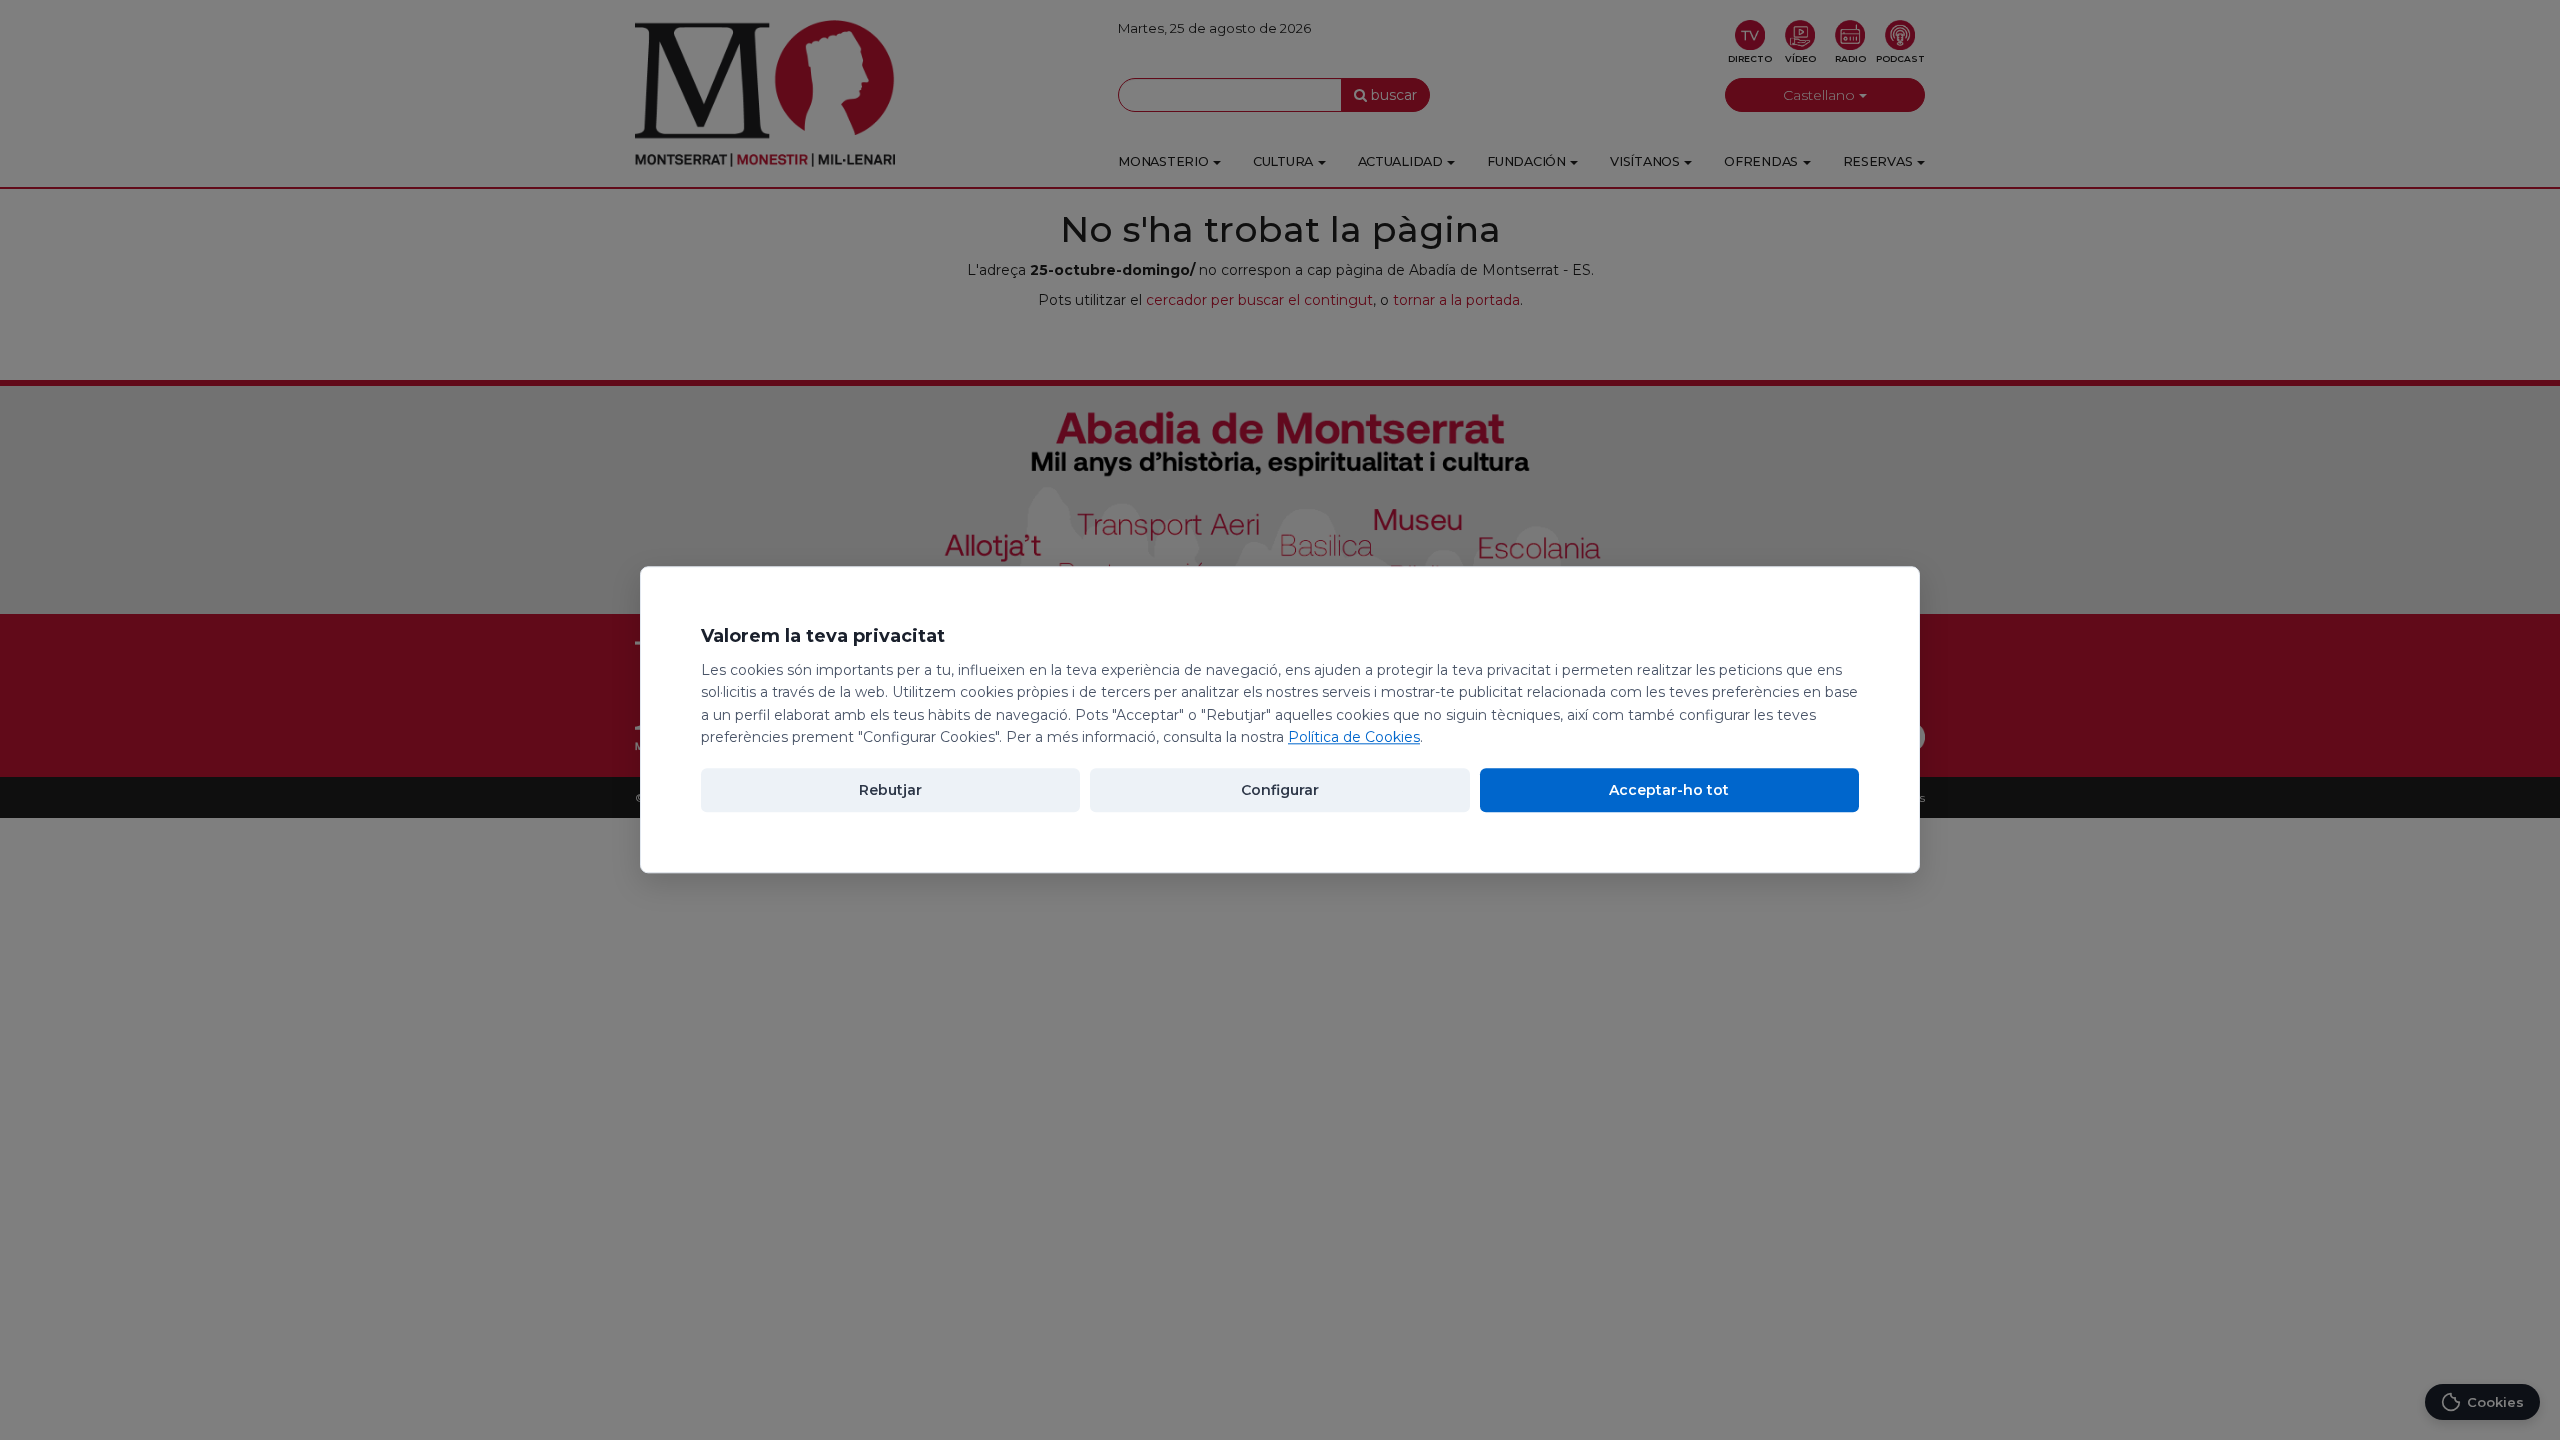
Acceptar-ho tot (1669, 791)
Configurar (1280, 791)
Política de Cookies (1354, 737)
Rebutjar (890, 791)
